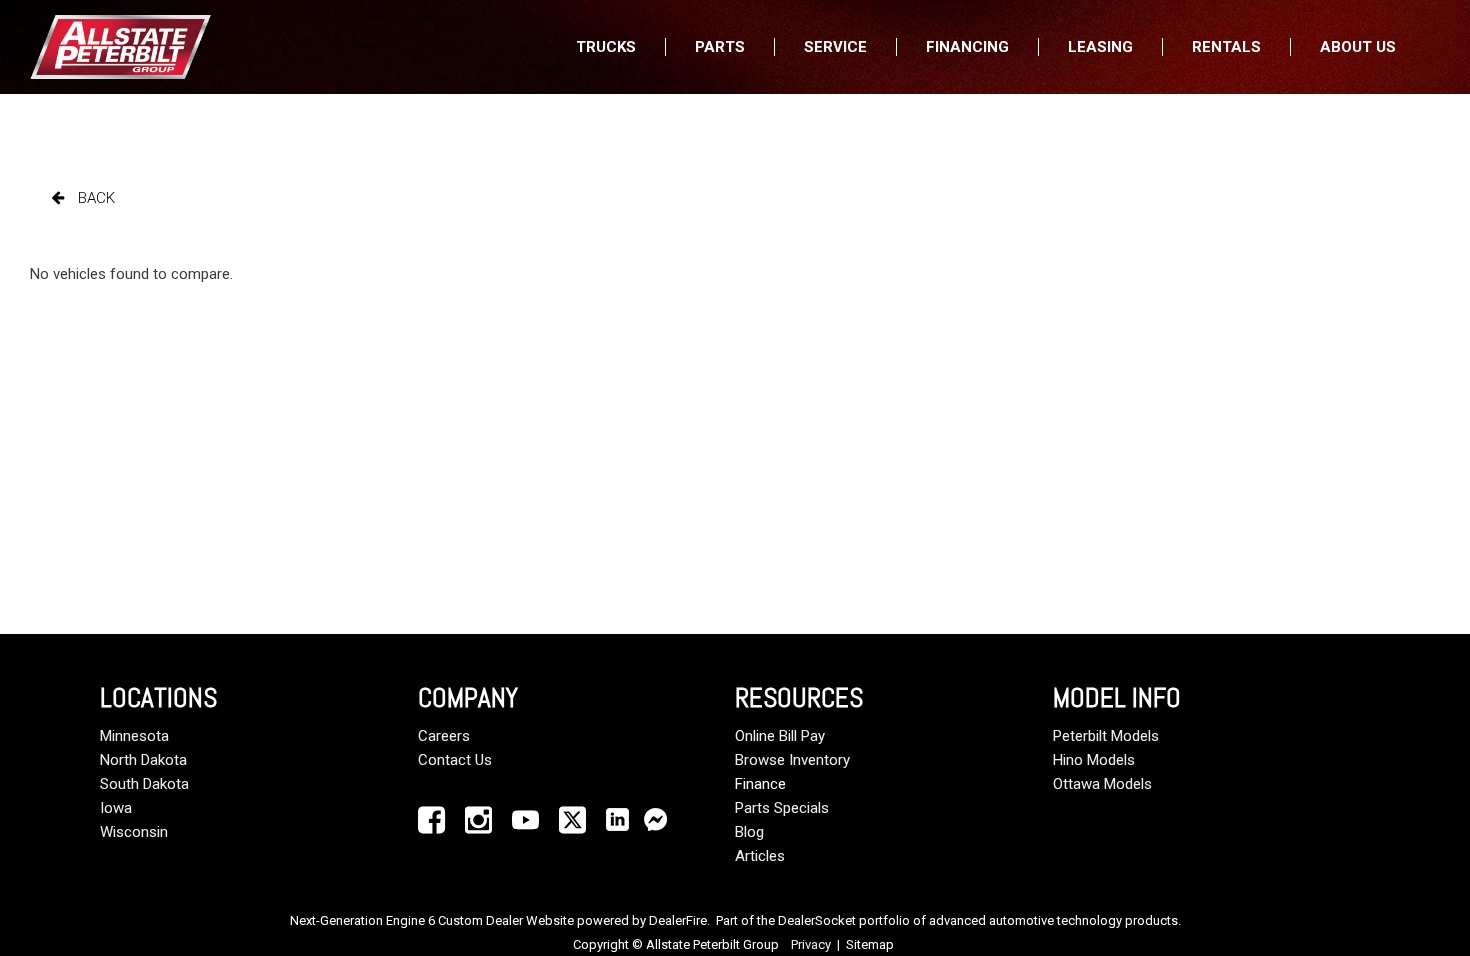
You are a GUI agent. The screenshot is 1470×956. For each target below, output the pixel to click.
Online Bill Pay (780, 736)
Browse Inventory (792, 760)
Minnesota (134, 736)
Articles (760, 856)
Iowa (116, 808)
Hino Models (1094, 760)
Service (835, 47)
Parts (720, 47)
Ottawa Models (1102, 784)
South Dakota (144, 784)
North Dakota (143, 760)
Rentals (1226, 47)
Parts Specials (782, 808)
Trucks (606, 47)
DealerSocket (817, 920)
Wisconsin (134, 832)
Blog (749, 832)
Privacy (811, 944)
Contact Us (455, 760)
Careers (444, 736)
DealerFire (678, 920)
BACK (94, 198)
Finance (760, 784)
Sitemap (870, 944)
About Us (1358, 47)
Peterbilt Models (1106, 736)
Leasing (1100, 47)
